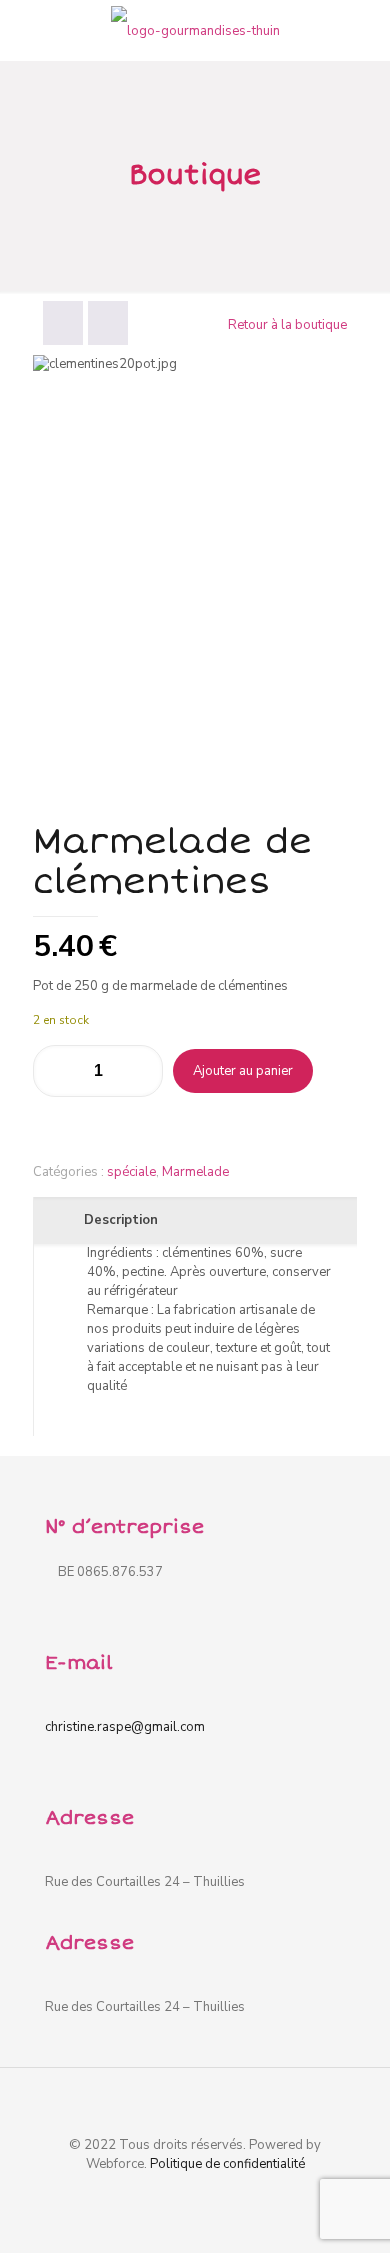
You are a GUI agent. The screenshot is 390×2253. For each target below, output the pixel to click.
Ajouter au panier (243, 1071)
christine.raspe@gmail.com (125, 1727)
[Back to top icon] (195, 2099)
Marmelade (195, 1172)
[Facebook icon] (195, 2192)
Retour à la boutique (287, 325)
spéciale (131, 1172)
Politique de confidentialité (227, 2164)
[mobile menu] (363, 30)
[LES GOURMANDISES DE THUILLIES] (195, 30)
